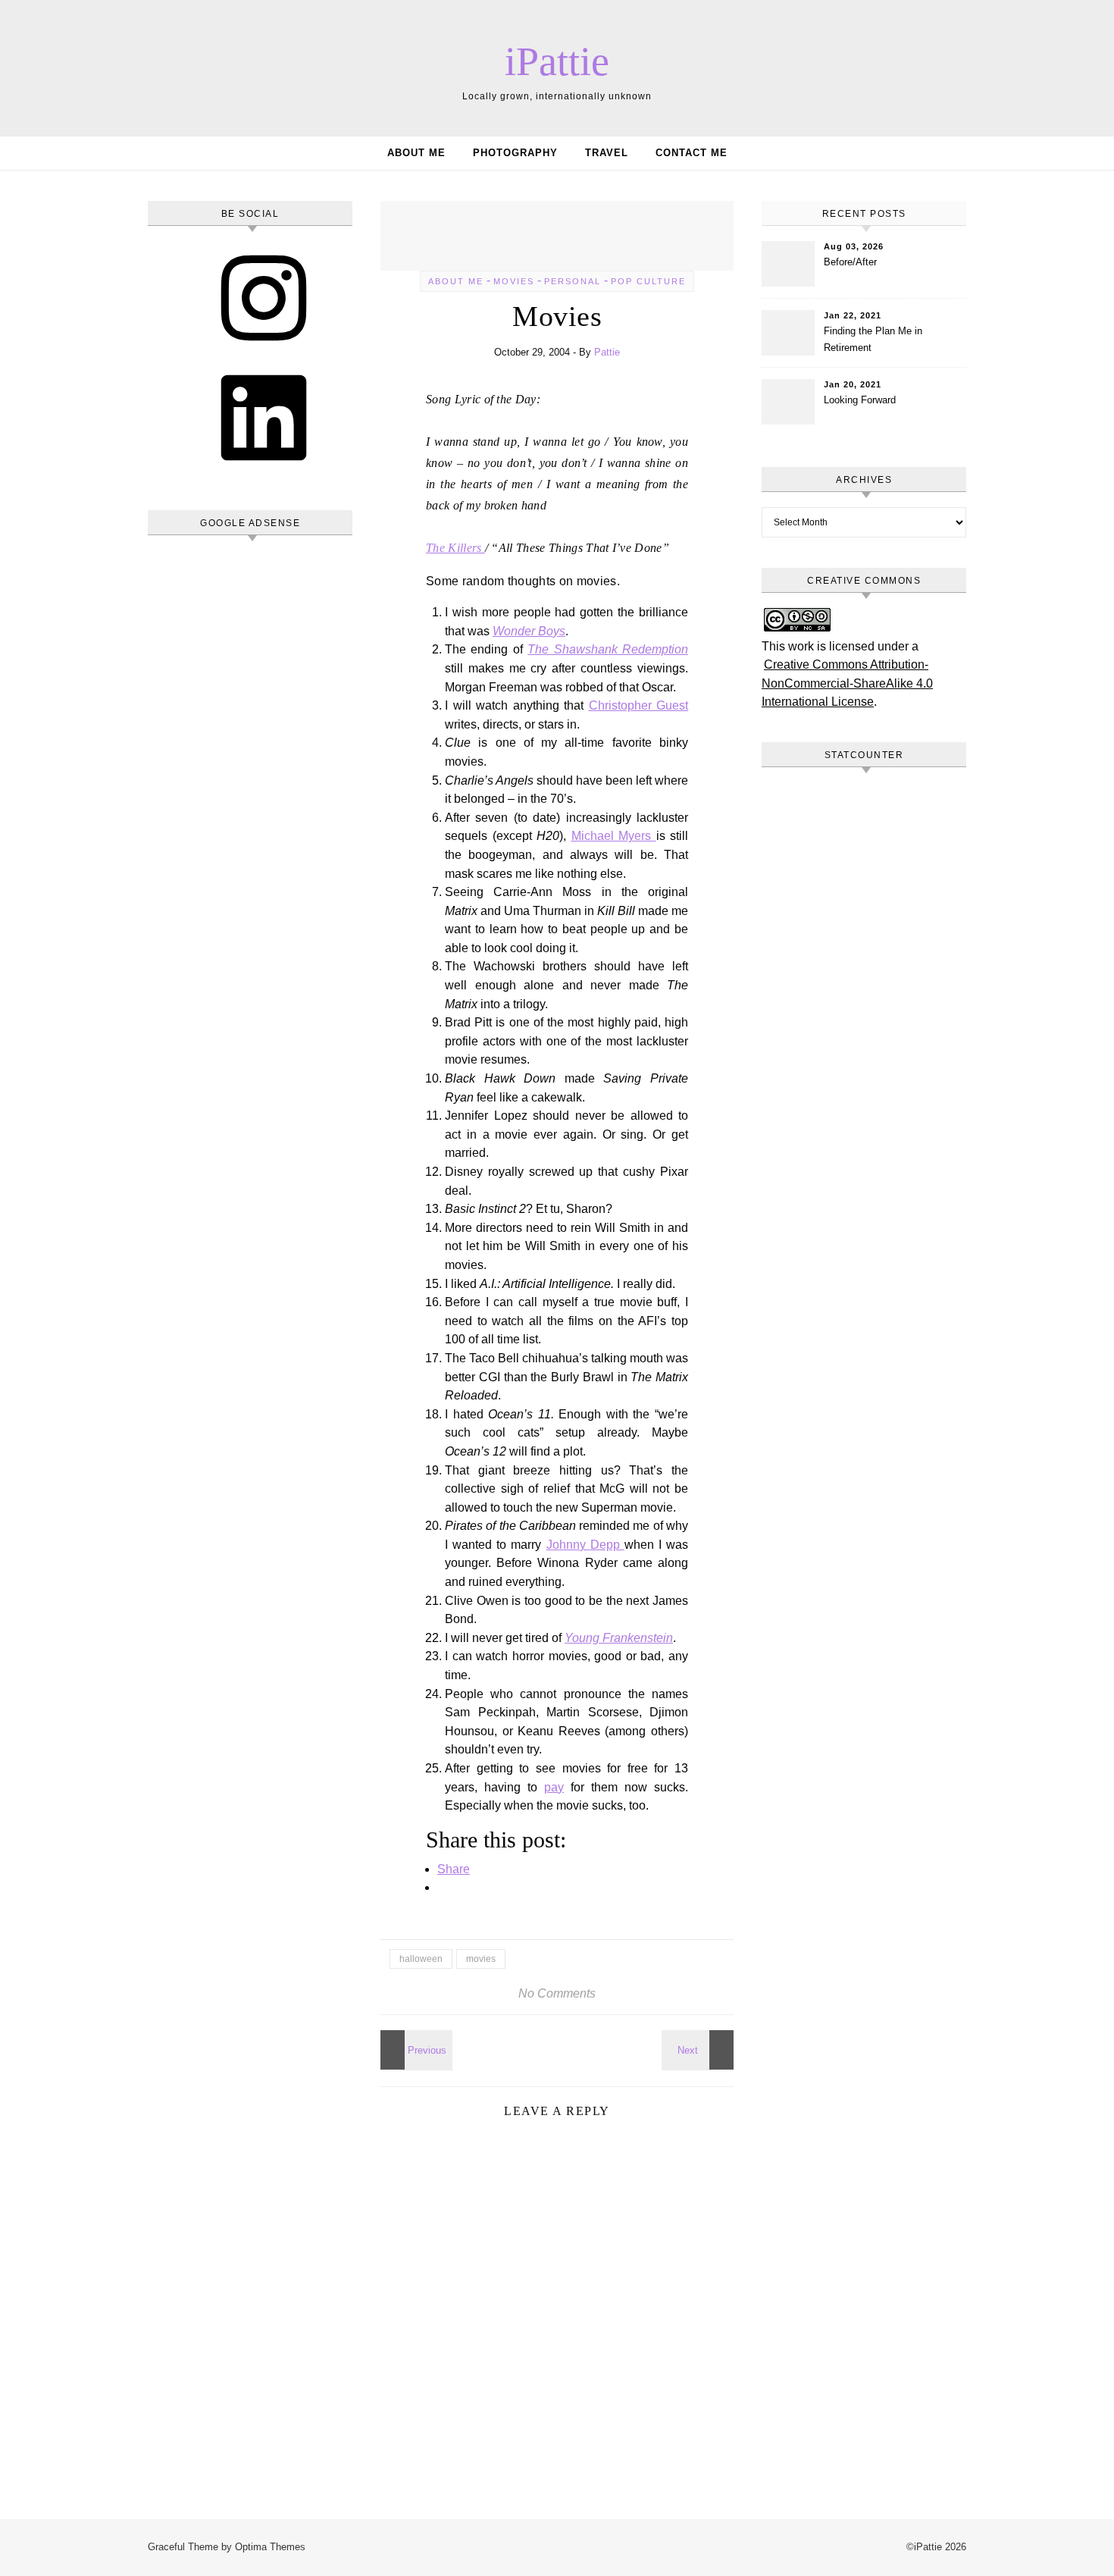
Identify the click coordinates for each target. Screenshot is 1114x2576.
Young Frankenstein (619, 1638)
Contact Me (692, 153)
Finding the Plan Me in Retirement (873, 339)
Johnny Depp (585, 1545)
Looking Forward (860, 400)
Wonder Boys (529, 631)
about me (456, 281)
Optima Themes (270, 2547)
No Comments (557, 1993)
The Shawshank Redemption (608, 649)
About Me (416, 153)
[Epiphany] (699, 2050)
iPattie (557, 61)
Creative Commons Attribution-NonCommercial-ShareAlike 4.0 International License (847, 683)
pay (554, 1787)
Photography (515, 153)
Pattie (607, 352)
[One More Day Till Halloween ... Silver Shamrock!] (415, 2050)
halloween (421, 1959)
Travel (607, 153)
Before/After (850, 262)
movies (514, 281)
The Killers (455, 548)
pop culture (648, 281)
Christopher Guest (639, 705)
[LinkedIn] (264, 470)
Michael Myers (614, 836)
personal (573, 281)
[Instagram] (264, 351)
